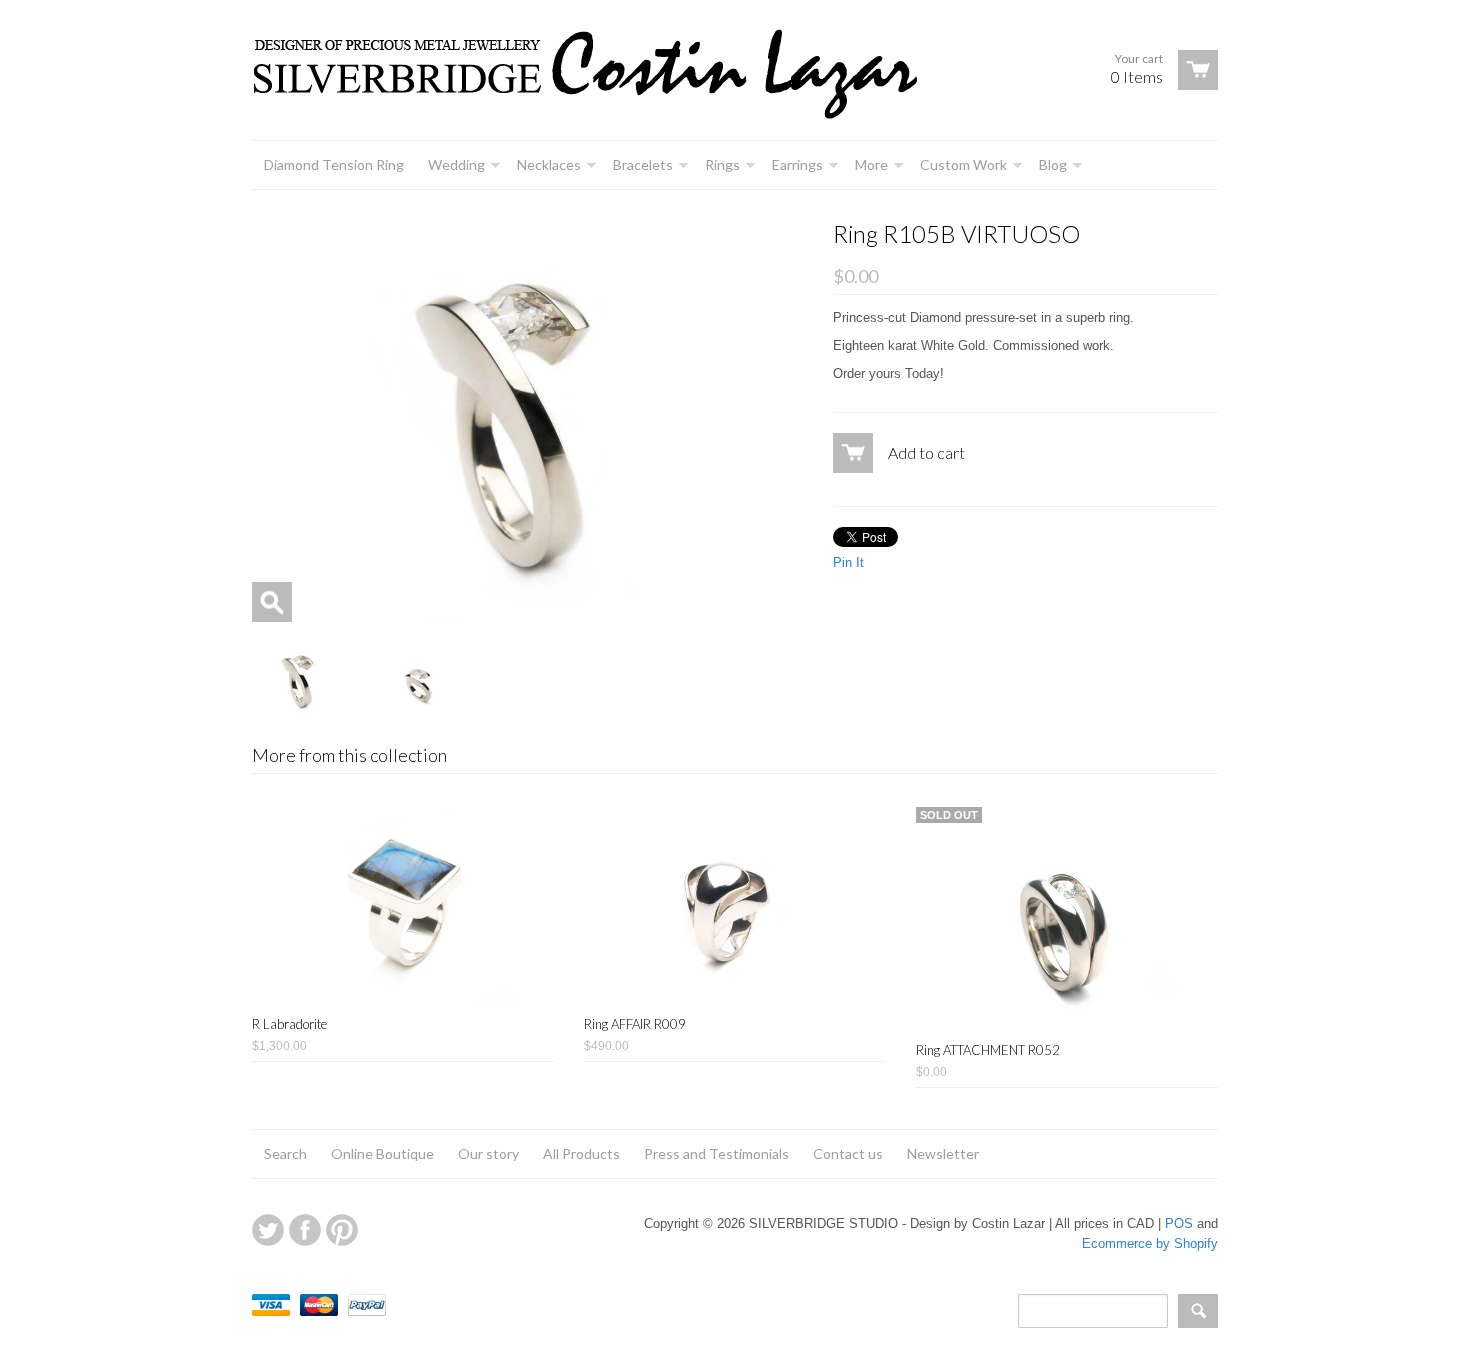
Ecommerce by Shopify (1150, 1243)
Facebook (305, 1230)
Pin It (848, 562)
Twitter (268, 1230)
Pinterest (342, 1230)
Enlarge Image (272, 602)
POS (1179, 1223)
